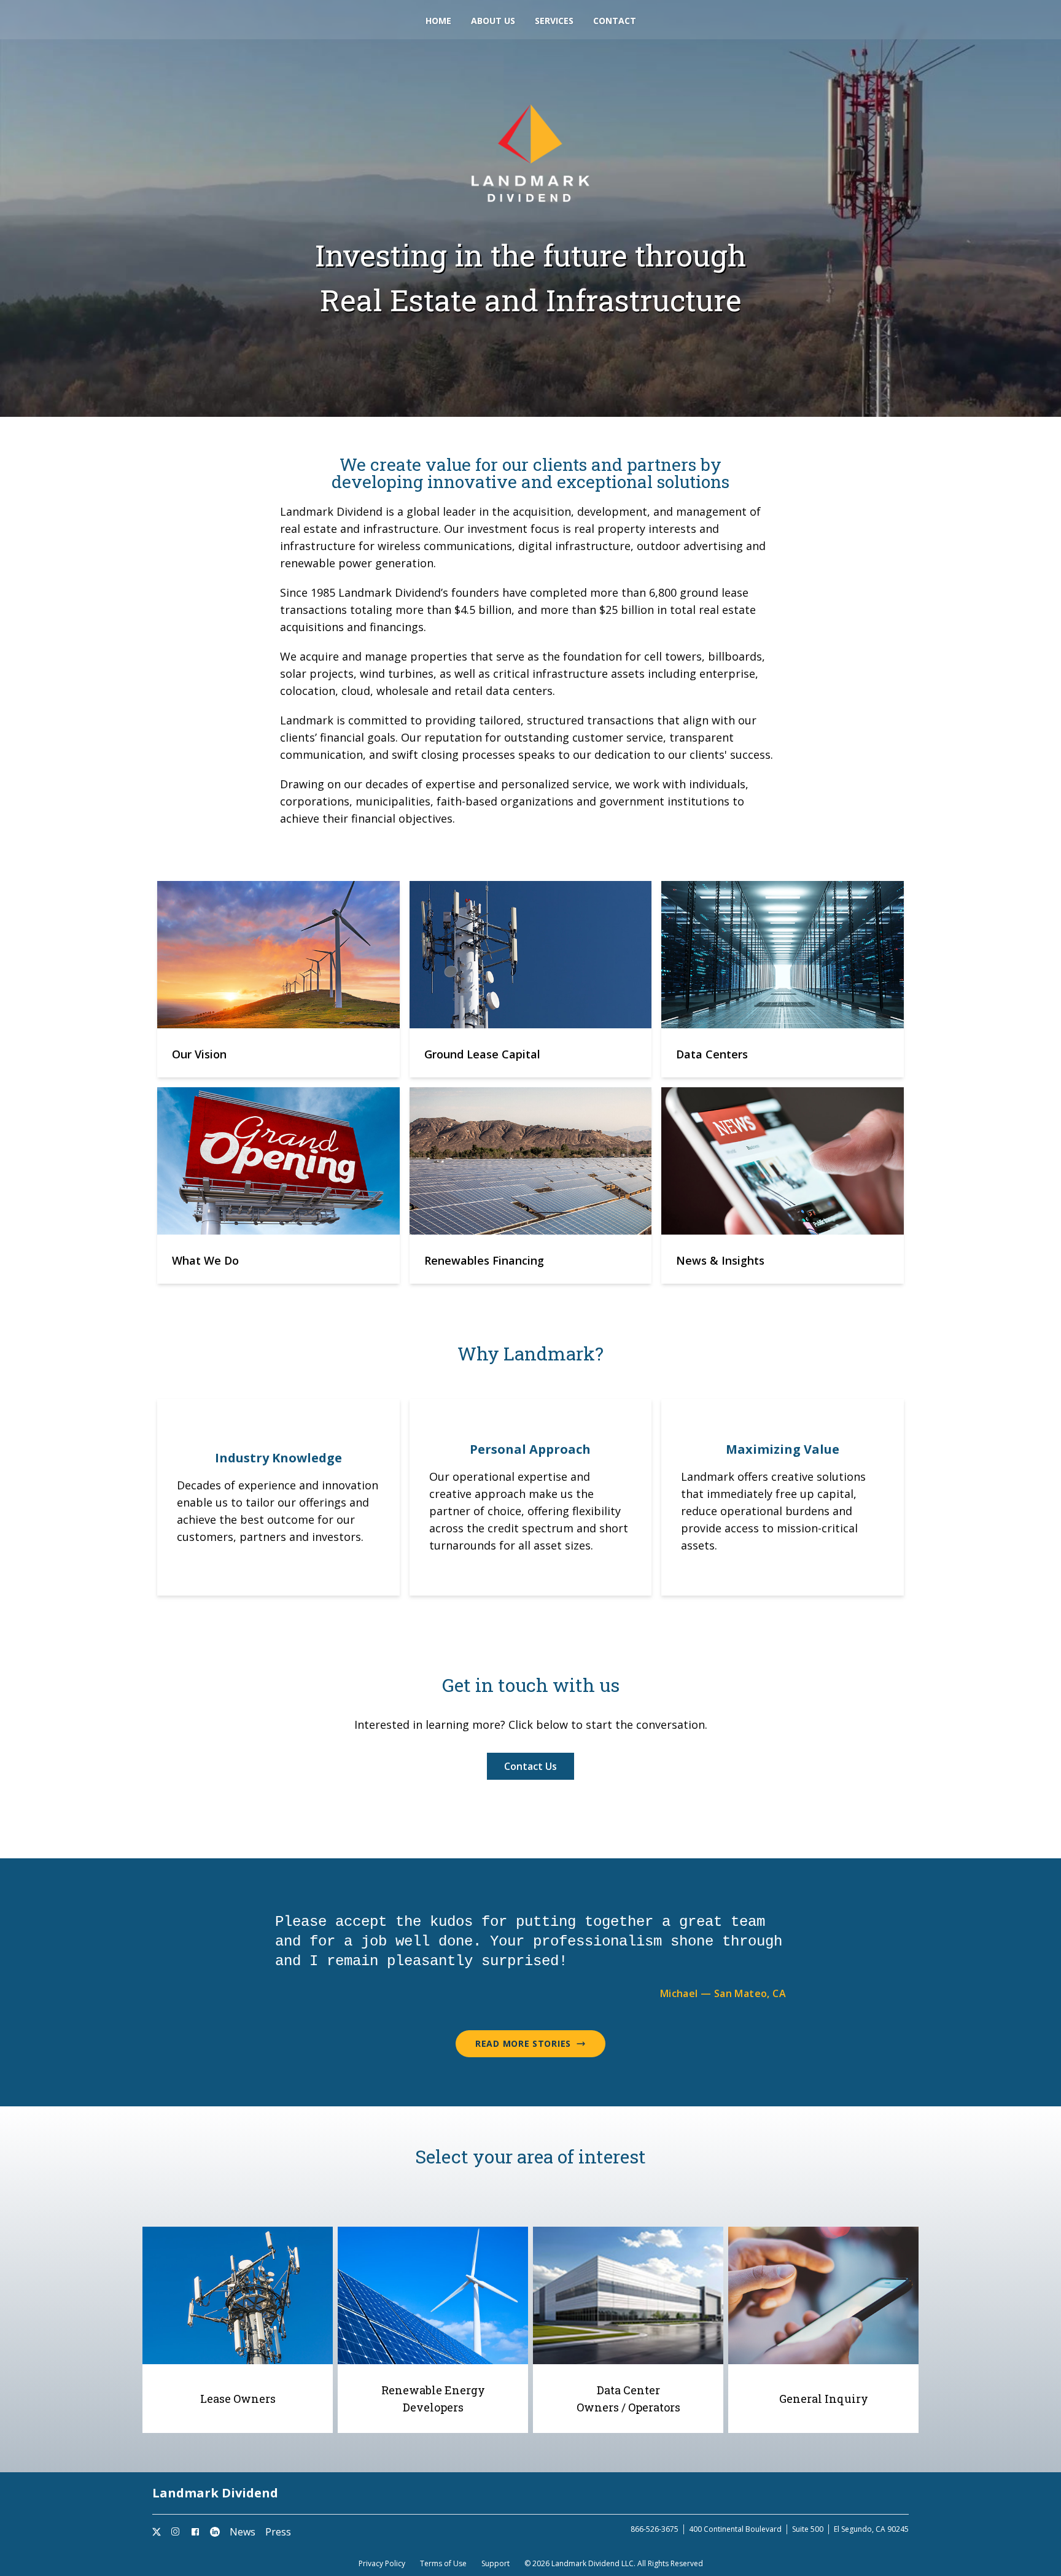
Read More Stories (523, 2043)
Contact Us (530, 1766)
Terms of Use (443, 2564)
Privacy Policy (382, 2564)
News (243, 2532)
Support (496, 2564)
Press (278, 2532)
